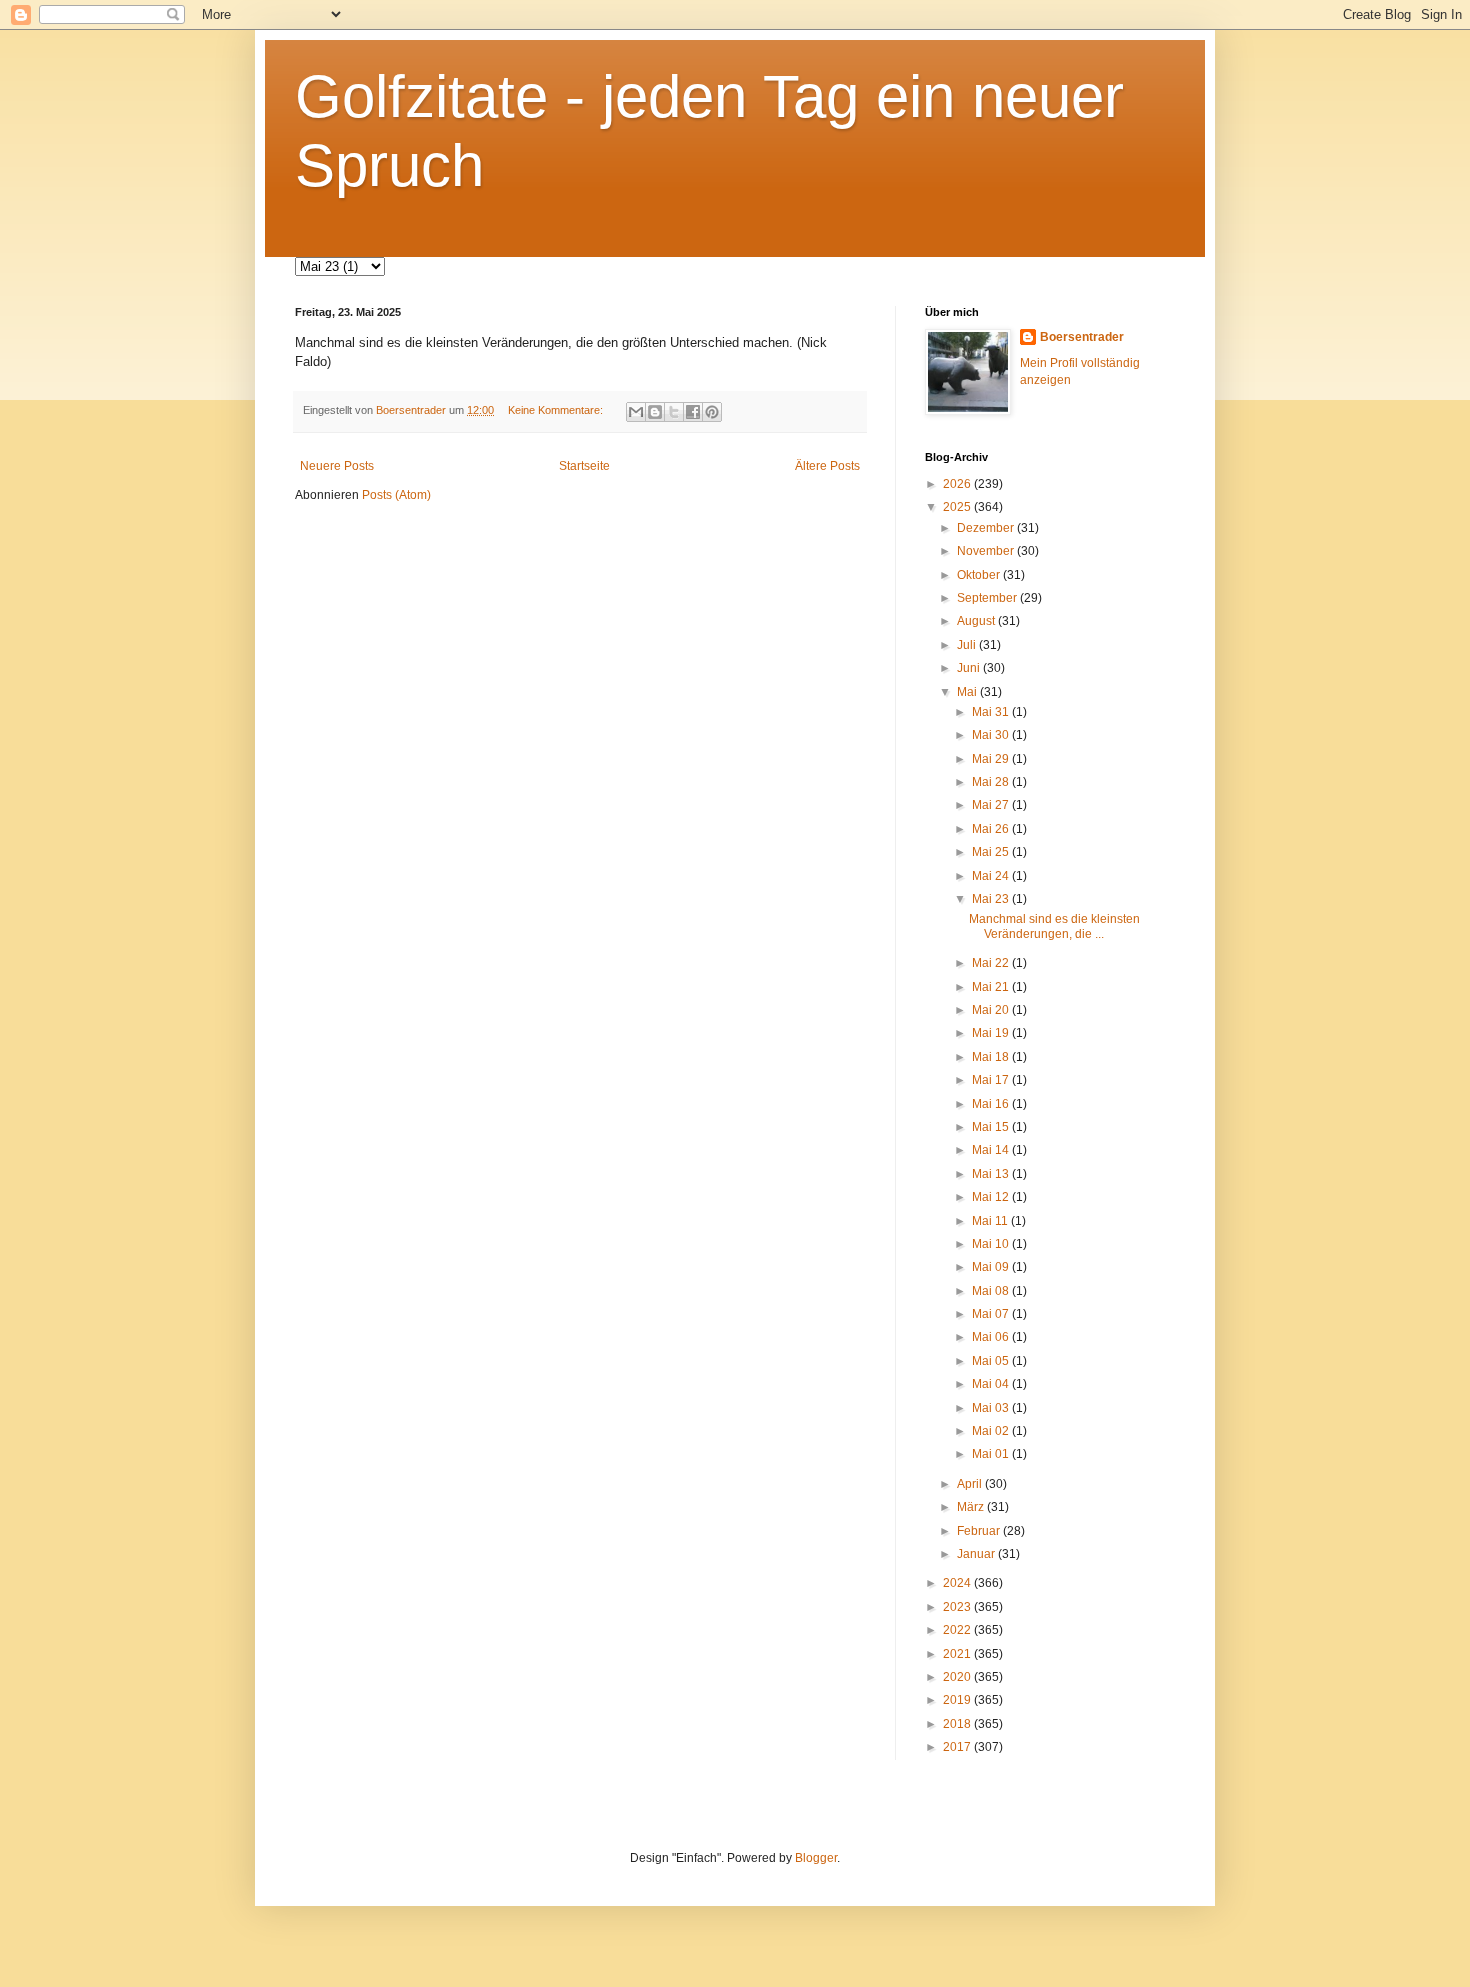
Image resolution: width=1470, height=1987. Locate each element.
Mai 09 (992, 1267)
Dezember (987, 528)
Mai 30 (992, 735)
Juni (970, 668)
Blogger (816, 1858)
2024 (958, 1583)
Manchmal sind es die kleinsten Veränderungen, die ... (1054, 926)
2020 (958, 1677)
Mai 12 (992, 1197)
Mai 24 (992, 876)
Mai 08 (992, 1291)
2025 (958, 507)
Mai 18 (992, 1057)
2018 (958, 1724)
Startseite (584, 466)
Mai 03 (992, 1408)
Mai (968, 692)
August (977, 621)
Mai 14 (992, 1150)
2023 (958, 1607)
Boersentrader (1082, 337)
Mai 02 (992, 1431)
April (971, 1484)
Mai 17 (992, 1080)
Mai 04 (992, 1384)
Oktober (980, 575)
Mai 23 (992, 899)
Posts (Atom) (396, 495)
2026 (958, 484)
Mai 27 (992, 805)
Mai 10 (992, 1244)
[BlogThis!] (655, 412)
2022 (958, 1630)
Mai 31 (992, 712)
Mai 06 (992, 1337)
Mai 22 (992, 963)
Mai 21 (992, 987)
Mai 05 (992, 1361)
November (987, 551)
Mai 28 (992, 782)
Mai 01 (992, 1454)
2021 (958, 1654)
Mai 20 (992, 1010)
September (988, 598)
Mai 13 (992, 1174)
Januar (977, 1554)
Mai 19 (992, 1033)
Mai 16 (992, 1104)
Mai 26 (992, 829)
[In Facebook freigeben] (693, 412)
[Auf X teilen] (674, 412)
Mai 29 (992, 759)
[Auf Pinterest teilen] (712, 412)
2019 (958, 1700)
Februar (980, 1531)
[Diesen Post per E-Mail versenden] (636, 412)
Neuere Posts (337, 466)
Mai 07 (992, 1314)
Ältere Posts (827, 466)
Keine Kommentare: (557, 410)
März (972, 1507)
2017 (958, 1747)
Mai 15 (992, 1127)
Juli (968, 645)
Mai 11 (991, 1221)
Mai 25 (992, 852)
